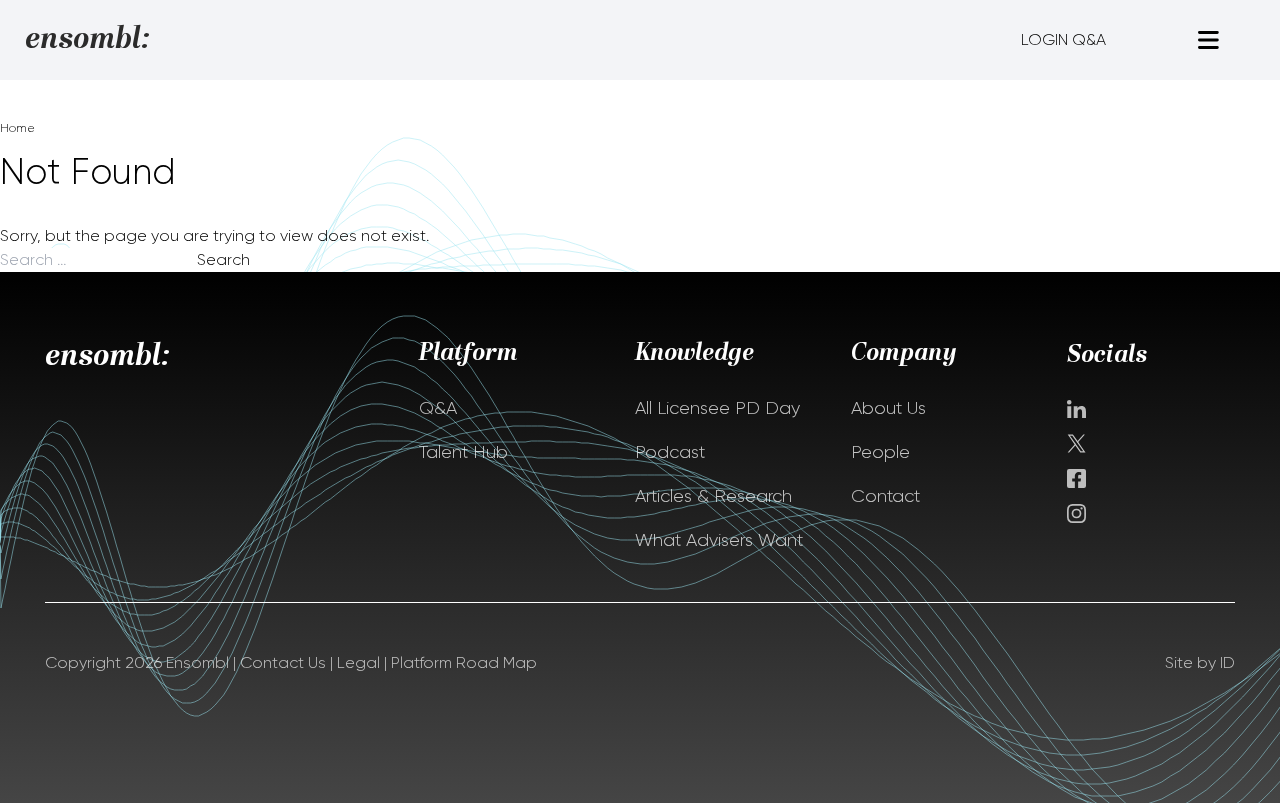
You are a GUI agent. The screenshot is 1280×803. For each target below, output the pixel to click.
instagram (1076, 513)
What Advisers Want (719, 540)
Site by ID (1200, 662)
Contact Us (283, 662)
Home (17, 128)
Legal (358, 662)
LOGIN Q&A (1063, 39)
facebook (1076, 478)
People (880, 452)
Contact (885, 496)
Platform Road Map (464, 662)
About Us (888, 408)
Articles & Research (713, 496)
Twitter (1078, 443)
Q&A (438, 408)
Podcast (670, 452)
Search (223, 259)
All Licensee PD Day (717, 408)
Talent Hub (463, 452)
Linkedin (1076, 409)
